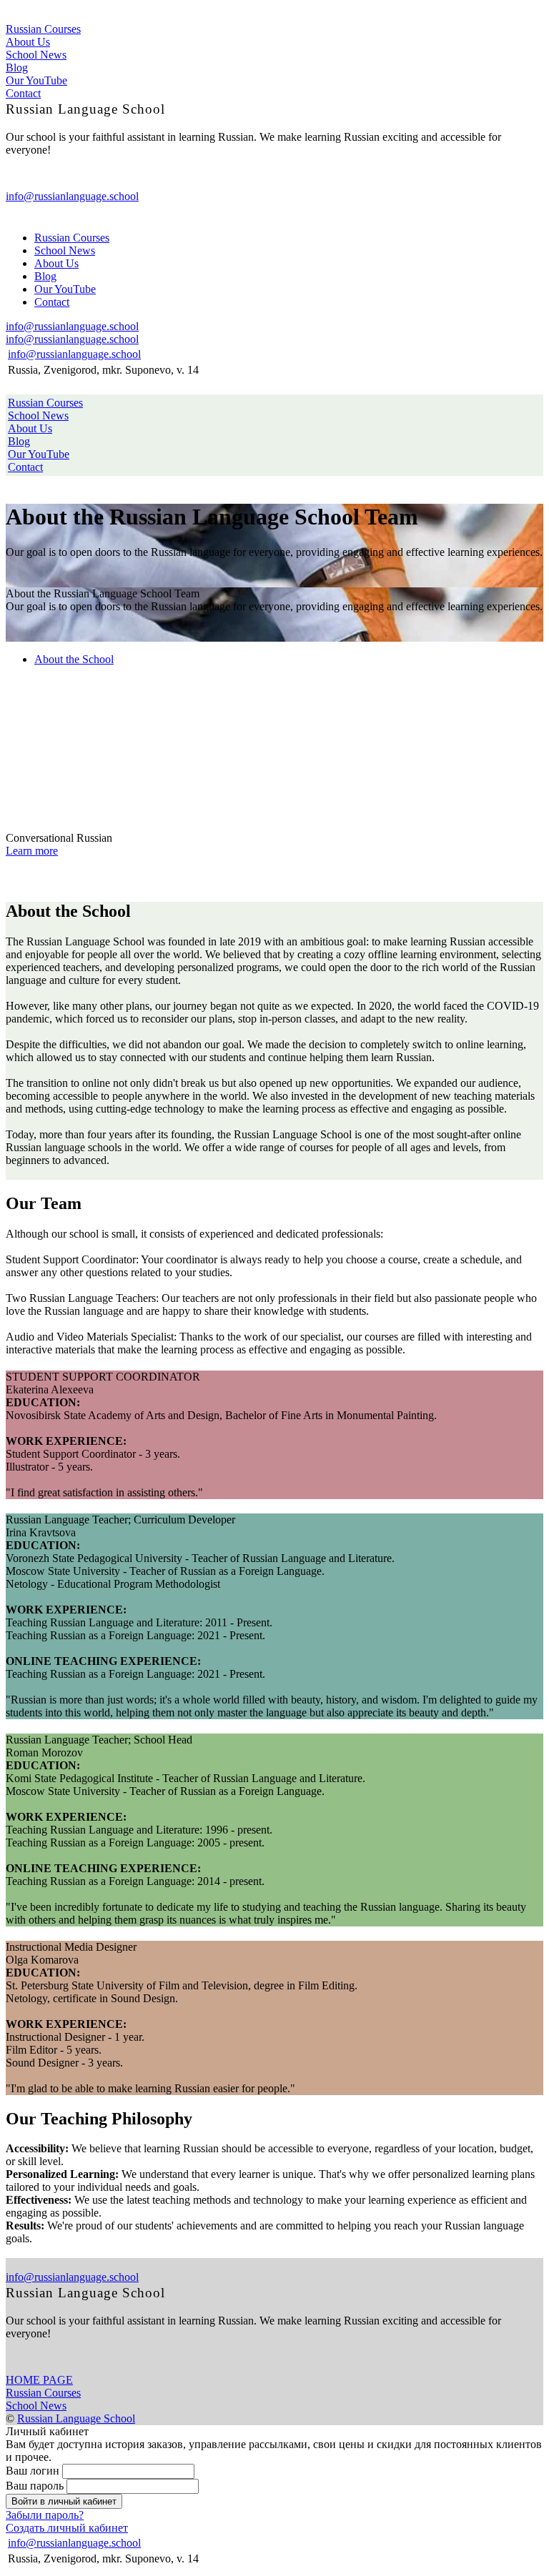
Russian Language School (76, 2418)
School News (36, 55)
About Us (28, 42)
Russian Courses (43, 29)
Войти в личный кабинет (64, 2501)
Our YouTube (36, 80)
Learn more (32, 851)
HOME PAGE (39, 2380)
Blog (17, 68)
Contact (23, 93)
